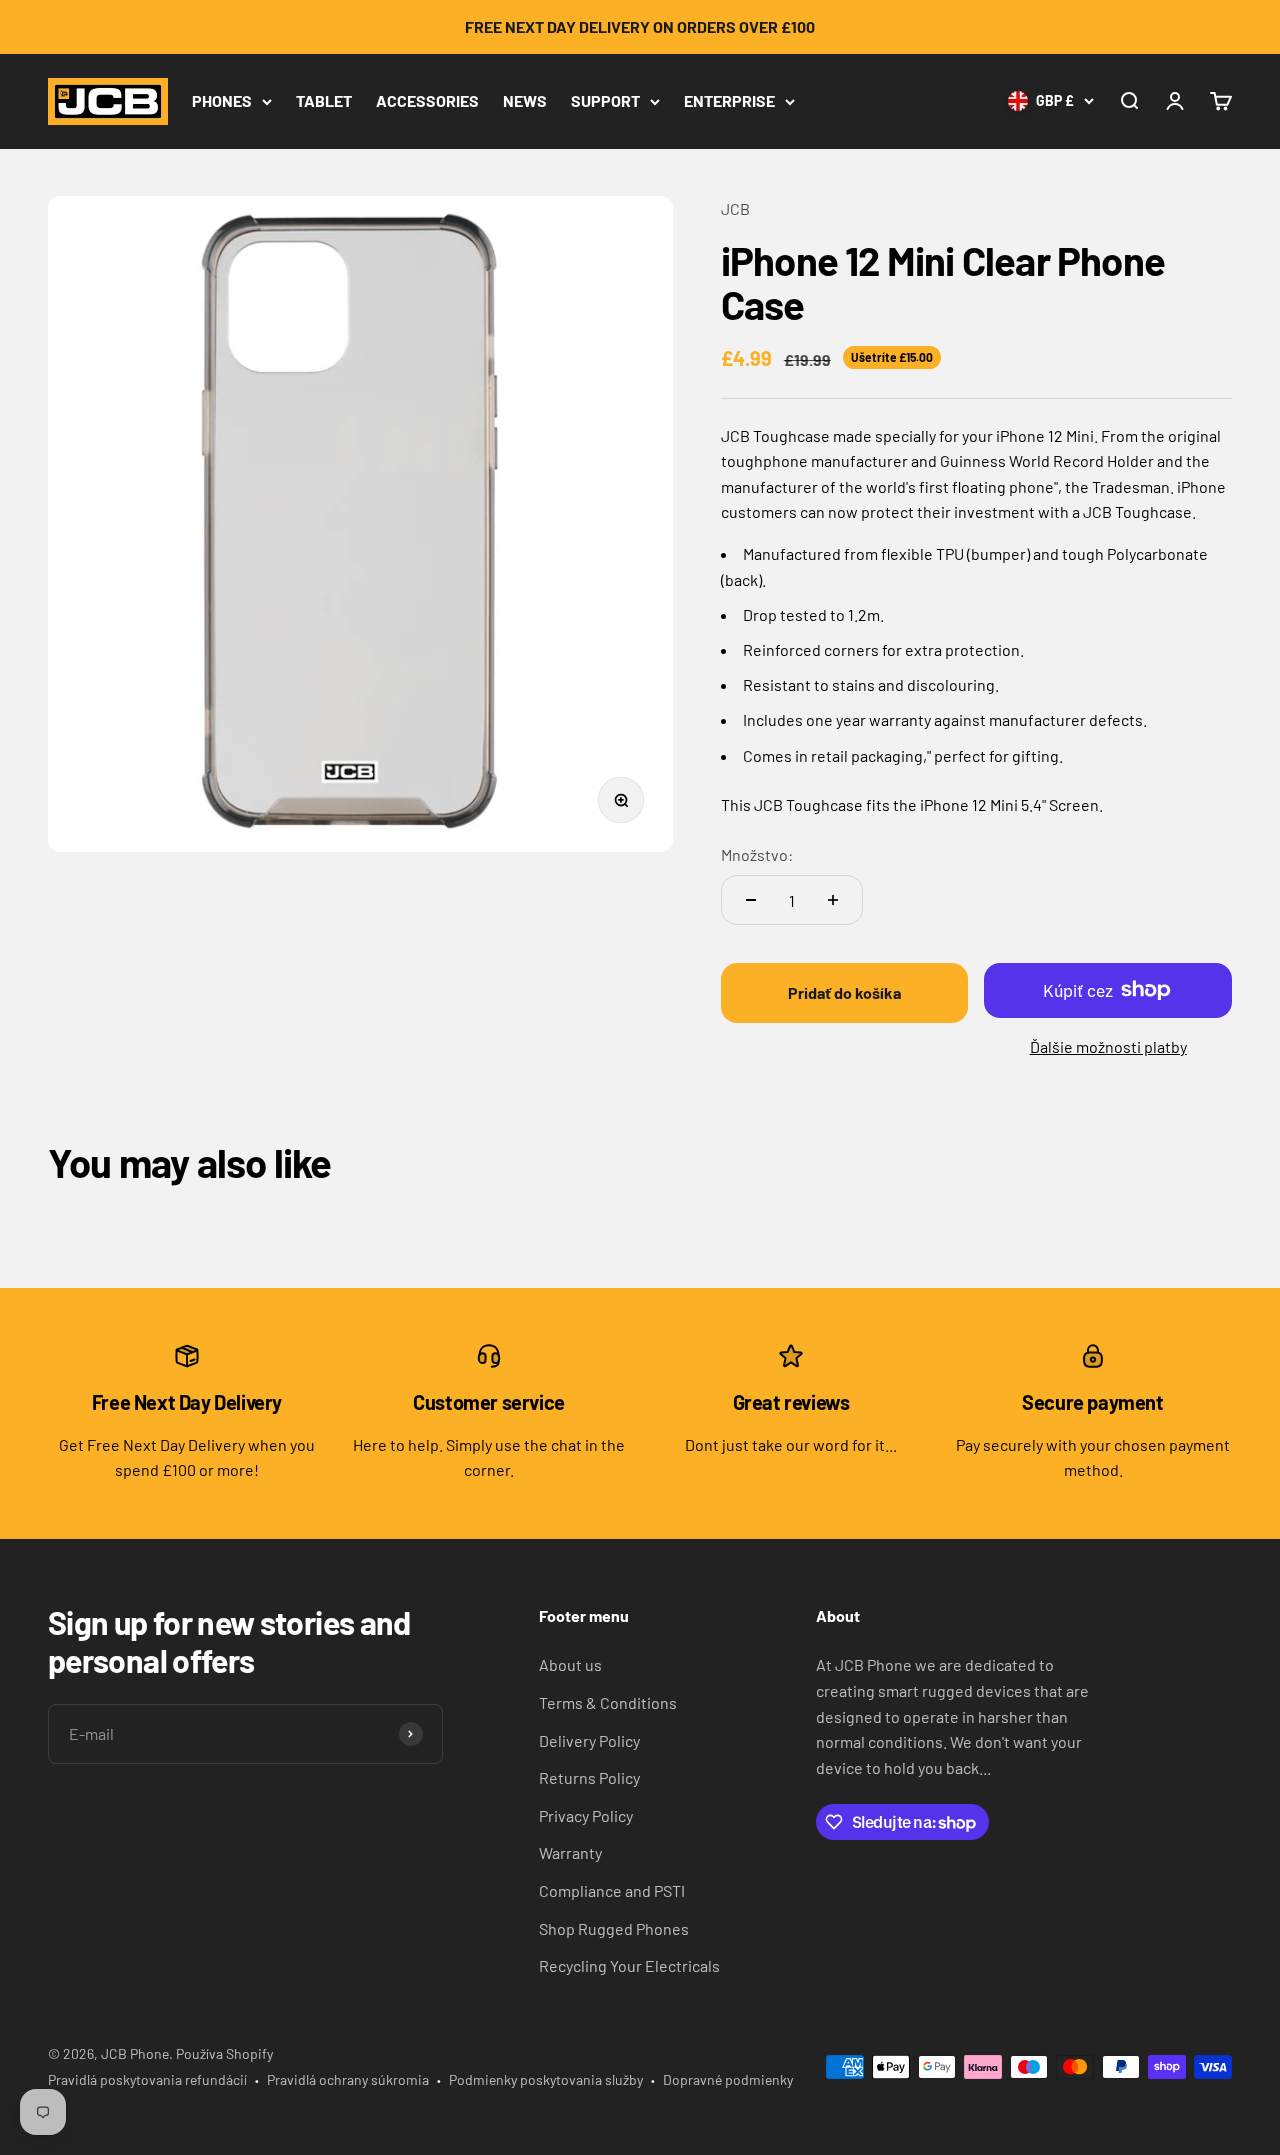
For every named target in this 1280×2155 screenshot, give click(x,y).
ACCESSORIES (427, 100)
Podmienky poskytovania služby (546, 2079)
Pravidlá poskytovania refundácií (147, 2079)
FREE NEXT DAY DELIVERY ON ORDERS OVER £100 (640, 26)
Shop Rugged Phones (614, 1928)
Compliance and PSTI (612, 1890)
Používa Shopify (224, 2053)
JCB (735, 208)
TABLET (324, 100)
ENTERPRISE (729, 100)
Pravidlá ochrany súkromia (348, 2079)
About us (570, 1664)
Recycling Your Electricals (629, 1965)
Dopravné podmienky (728, 2079)
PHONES (222, 100)
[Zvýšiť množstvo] (833, 900)
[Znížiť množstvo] (751, 900)
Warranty (570, 1852)
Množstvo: (757, 854)
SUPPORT (605, 100)
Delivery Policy (589, 1740)
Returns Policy (589, 1777)
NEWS (525, 100)
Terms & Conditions (608, 1702)
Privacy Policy (586, 1815)
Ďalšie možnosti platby (1108, 1046)
